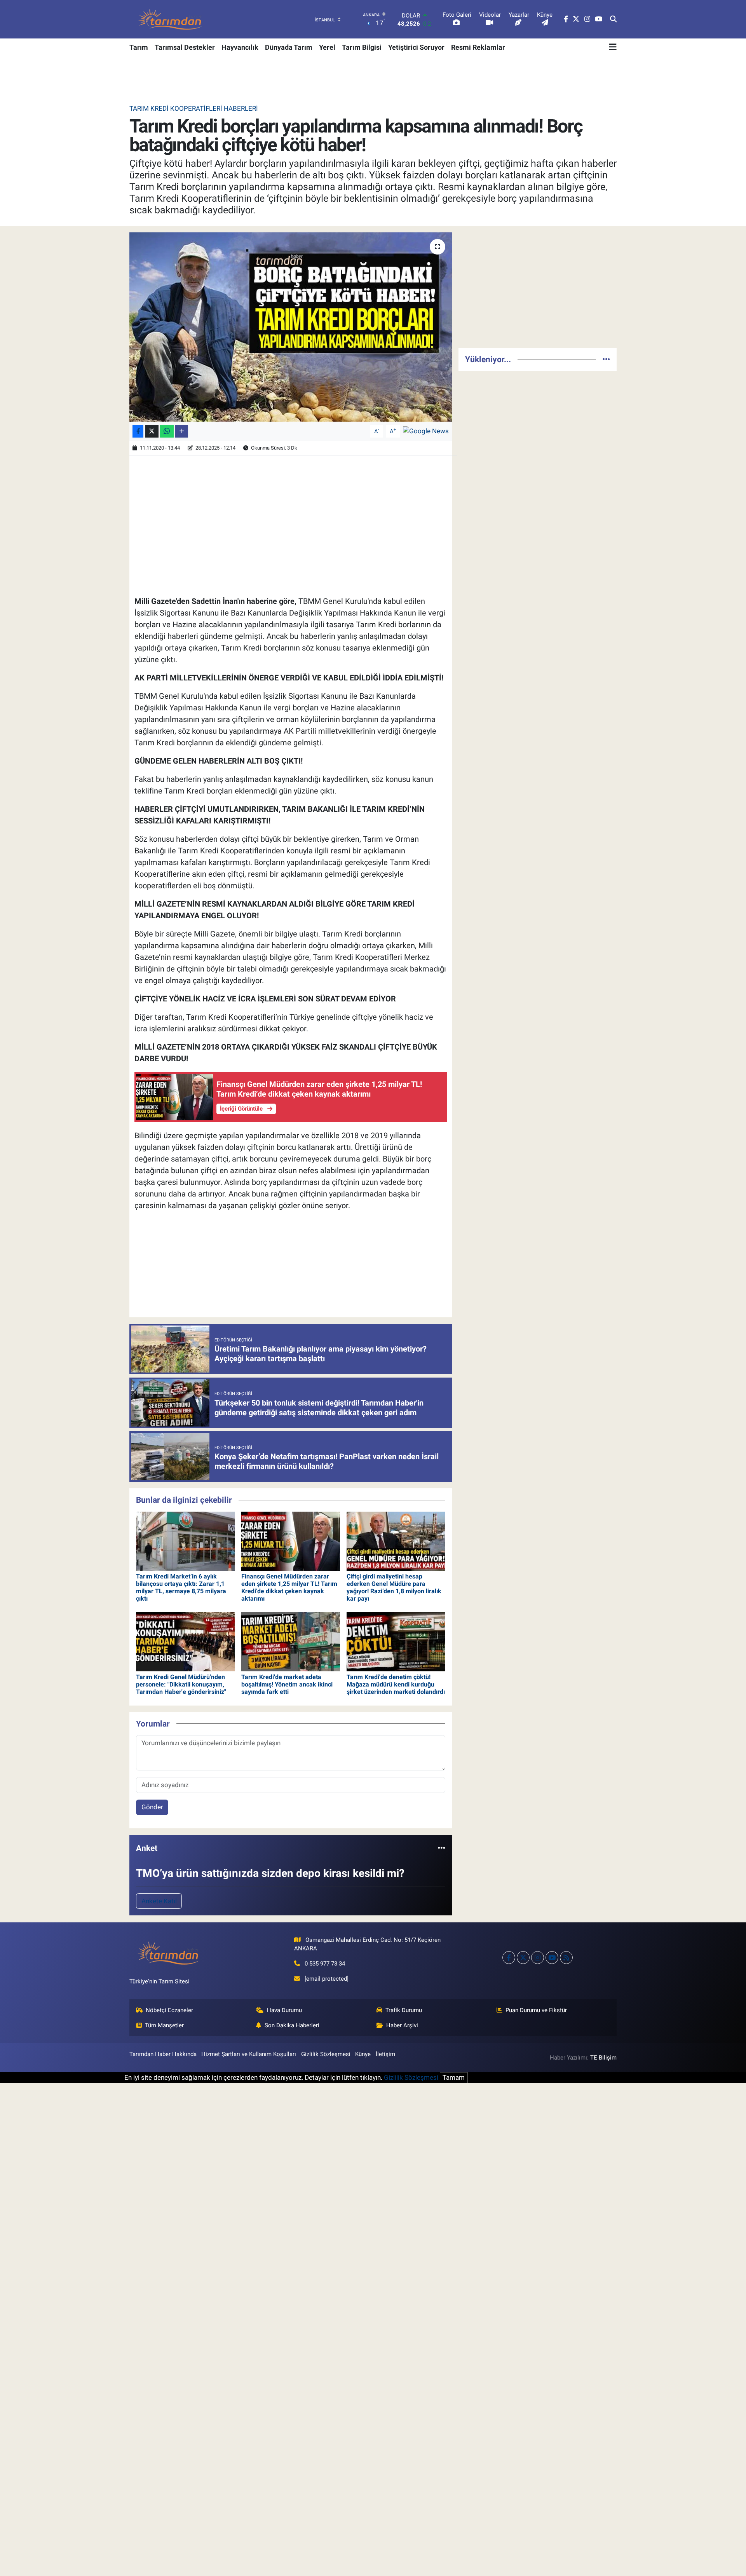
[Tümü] (442, 1848)
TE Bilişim (603, 2058)
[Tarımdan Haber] (170, 19)
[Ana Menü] (613, 47)
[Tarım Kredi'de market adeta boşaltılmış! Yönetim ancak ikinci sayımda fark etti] (291, 1641)
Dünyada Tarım (289, 47)
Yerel (327, 47)
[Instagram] (538, 1958)
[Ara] (613, 19)
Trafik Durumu (404, 2010)
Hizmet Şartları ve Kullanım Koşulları (249, 2054)
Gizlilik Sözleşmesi (326, 2054)
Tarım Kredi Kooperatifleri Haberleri (194, 108)
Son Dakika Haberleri (292, 2025)
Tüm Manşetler (164, 2025)
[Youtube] (552, 1958)
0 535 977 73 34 (325, 1964)
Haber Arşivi (402, 2025)
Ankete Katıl (159, 1901)
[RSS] (566, 1958)
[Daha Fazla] (182, 431)
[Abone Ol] (426, 431)
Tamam (454, 2077)
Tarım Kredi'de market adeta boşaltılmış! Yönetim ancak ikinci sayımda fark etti (287, 1684)
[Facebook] (509, 1958)
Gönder (152, 1807)
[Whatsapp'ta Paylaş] (167, 431)
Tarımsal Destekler (185, 47)
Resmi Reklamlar (478, 47)
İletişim (385, 2054)
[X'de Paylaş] (152, 431)
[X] (523, 1958)
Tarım (139, 47)
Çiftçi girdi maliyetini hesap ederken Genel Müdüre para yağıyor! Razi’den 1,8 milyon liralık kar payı (394, 1588)
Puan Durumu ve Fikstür (536, 2010)
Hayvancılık (240, 47)
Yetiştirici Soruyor (416, 47)
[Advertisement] (538, 287)
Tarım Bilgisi (362, 47)
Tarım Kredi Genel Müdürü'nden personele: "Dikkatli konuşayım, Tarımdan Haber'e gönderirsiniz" (181, 1684)
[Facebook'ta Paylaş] (138, 431)
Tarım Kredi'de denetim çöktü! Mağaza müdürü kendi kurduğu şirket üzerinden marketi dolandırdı (396, 1684)
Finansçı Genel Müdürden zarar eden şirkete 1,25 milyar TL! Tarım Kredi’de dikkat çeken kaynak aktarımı (289, 1588)
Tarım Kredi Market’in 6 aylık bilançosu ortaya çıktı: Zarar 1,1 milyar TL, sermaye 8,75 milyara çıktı (181, 1588)
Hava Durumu (284, 2010)
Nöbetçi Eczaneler (169, 2010)
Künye (363, 2054)
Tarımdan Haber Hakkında (163, 2054)
